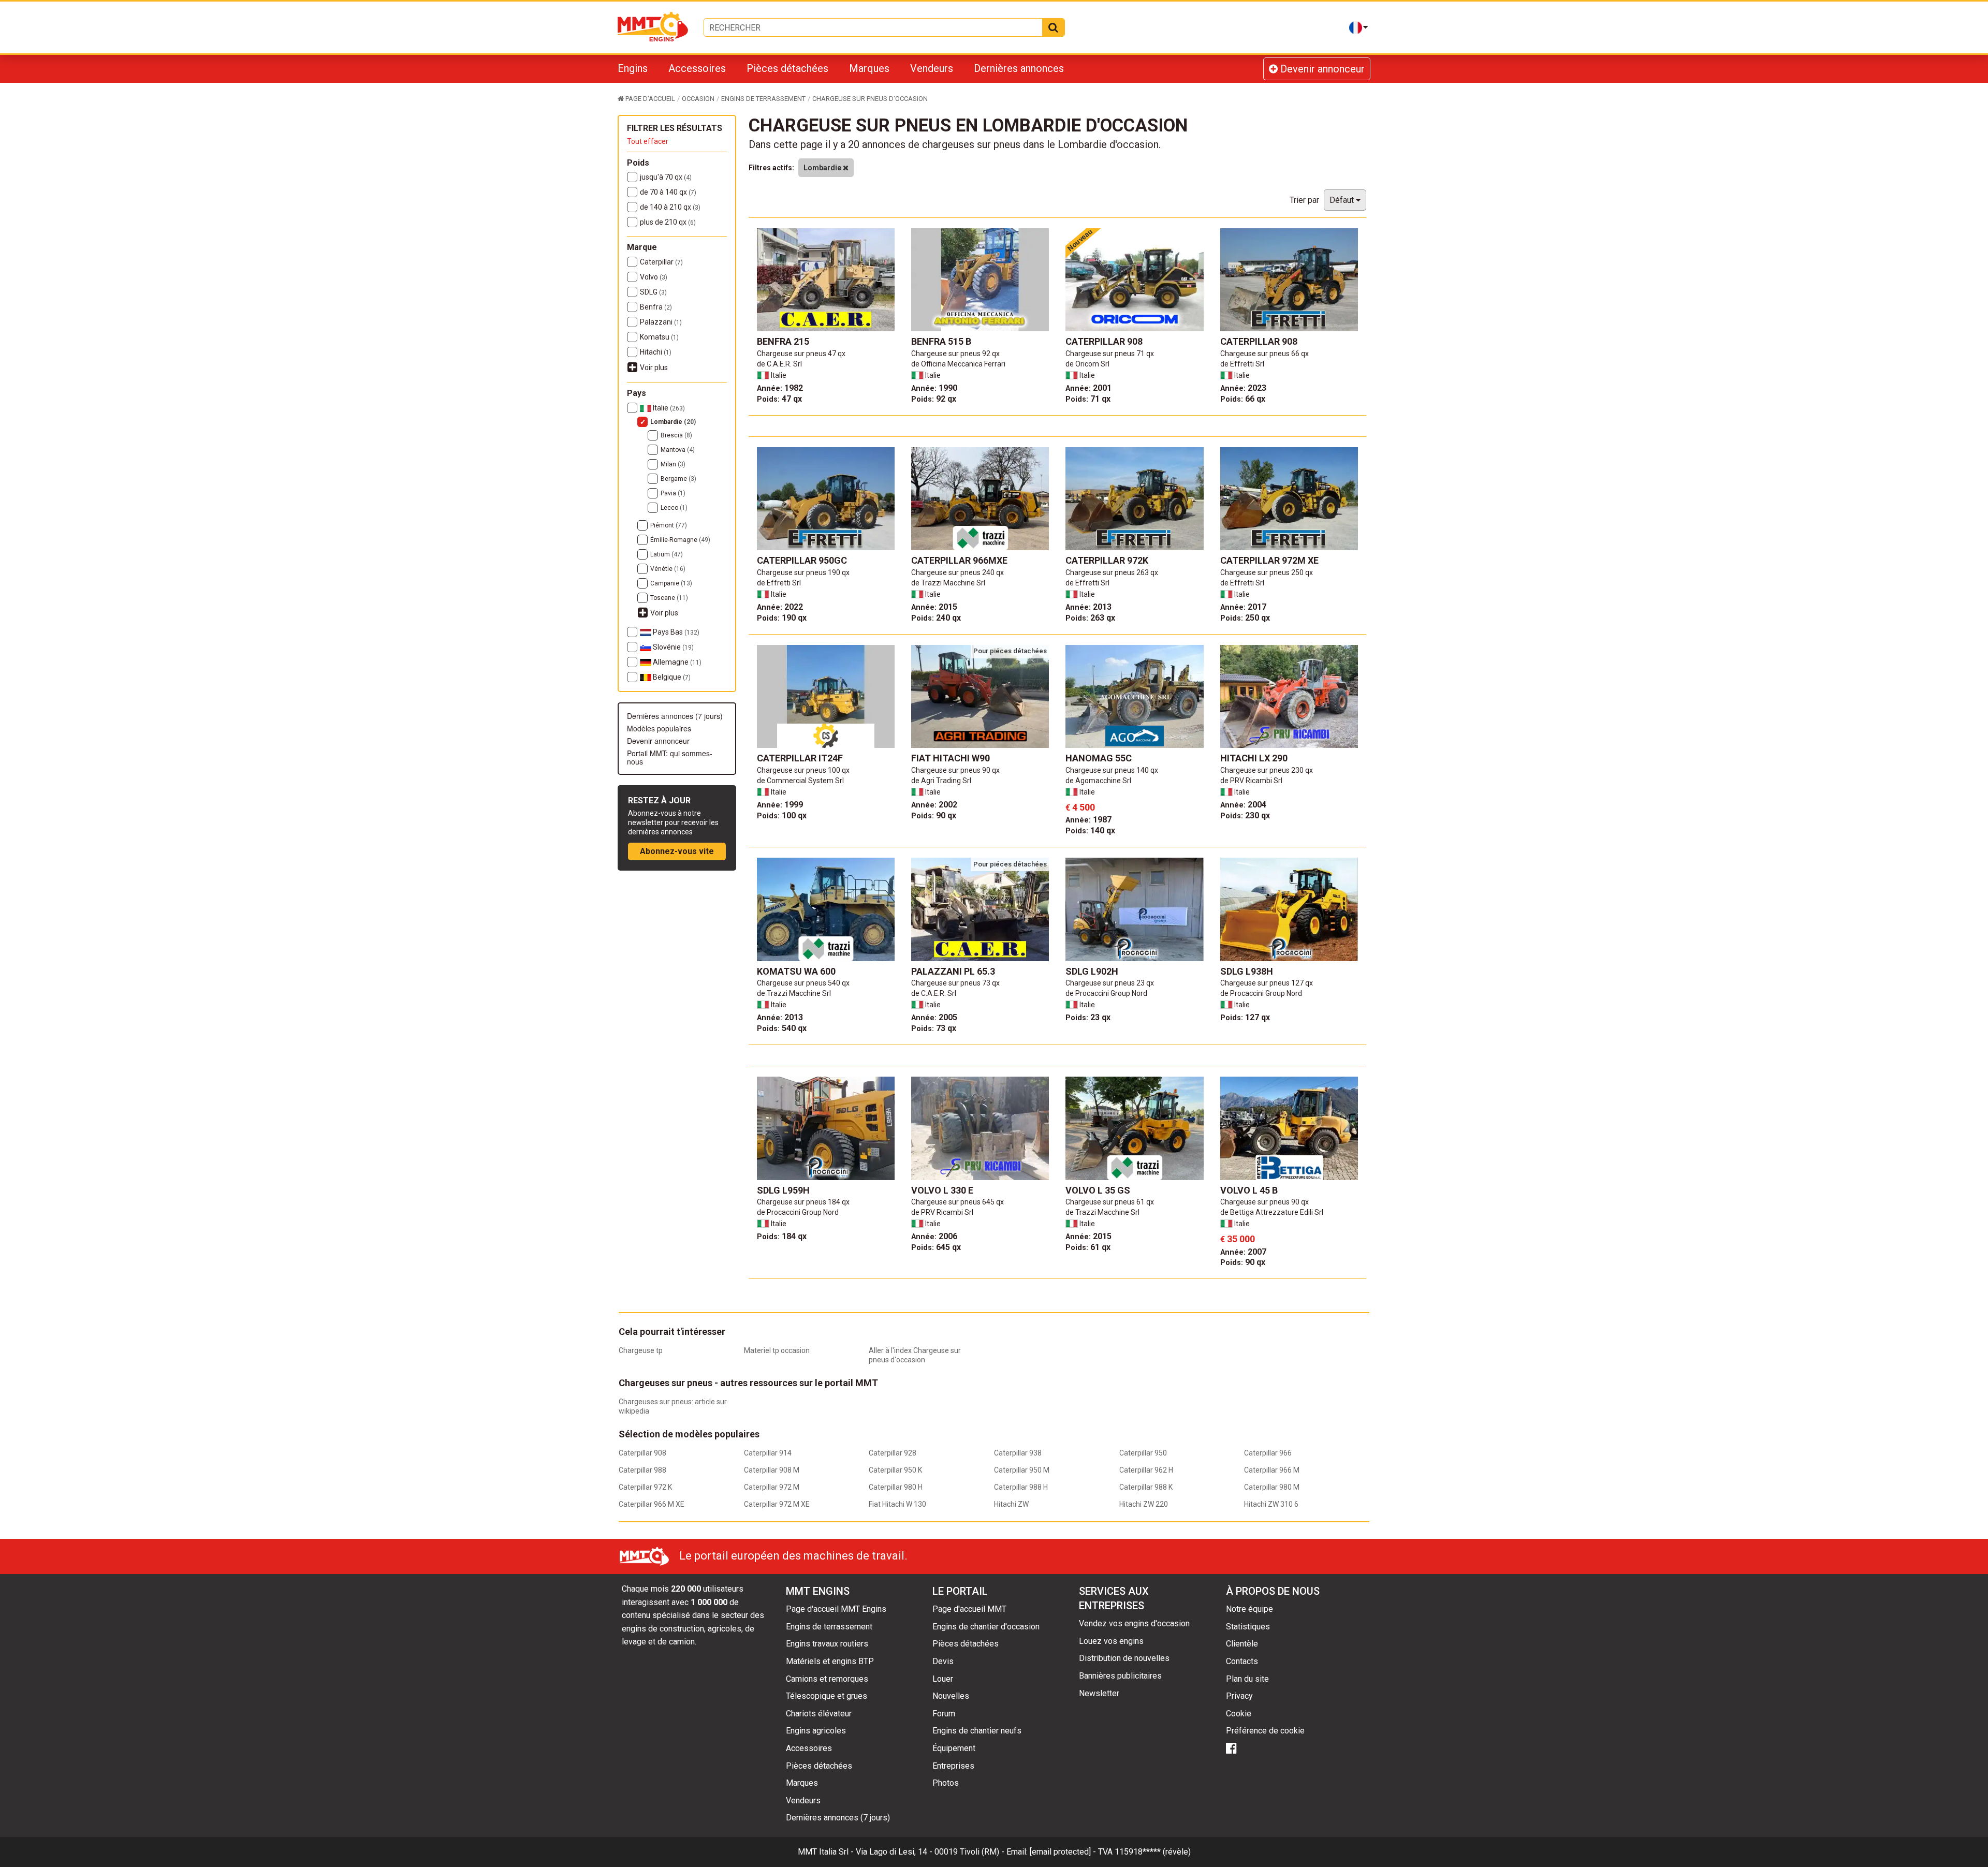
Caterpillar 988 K (1146, 1487)
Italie (668, 408)
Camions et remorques (827, 1679)
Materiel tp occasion (777, 1350)
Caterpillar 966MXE (959, 560)
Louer (943, 1679)
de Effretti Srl (1242, 364)
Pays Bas (675, 632)
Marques (869, 68)
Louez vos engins (1111, 1641)
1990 (934, 388)
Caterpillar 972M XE (1269, 560)
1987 (1088, 820)
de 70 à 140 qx (668, 192)
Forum (944, 1714)
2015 (934, 607)
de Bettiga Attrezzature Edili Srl (1272, 1212)
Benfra (656, 307)
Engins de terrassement (829, 1627)
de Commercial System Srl (800, 781)
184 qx (782, 1236)
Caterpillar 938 (1018, 1453)
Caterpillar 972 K (645, 1487)
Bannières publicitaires (1120, 1676)
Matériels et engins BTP (830, 1661)
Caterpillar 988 (642, 1470)
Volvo (654, 277)
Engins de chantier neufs (977, 1731)
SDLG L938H (1247, 971)
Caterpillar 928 (893, 1453)
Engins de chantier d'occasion (986, 1627)
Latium (667, 554)
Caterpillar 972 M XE (777, 1504)
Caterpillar (661, 262)
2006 (934, 1236)
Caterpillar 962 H (1146, 1470)
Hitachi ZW (1011, 1504)
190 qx (782, 618)
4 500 (1080, 807)
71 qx (1088, 399)
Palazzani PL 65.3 (953, 971)
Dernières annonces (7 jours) (675, 716)
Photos (946, 1783)
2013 (1088, 607)
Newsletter (1099, 1693)
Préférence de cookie (1265, 1731)
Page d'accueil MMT (969, 1609)
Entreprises (953, 1766)
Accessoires (697, 68)
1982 (780, 388)
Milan (673, 464)
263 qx (1090, 618)
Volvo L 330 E (942, 1190)
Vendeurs (932, 68)
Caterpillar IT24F (800, 758)
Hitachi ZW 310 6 (1271, 1504)
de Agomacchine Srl (1098, 781)
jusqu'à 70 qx (666, 177)
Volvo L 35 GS (1098, 1190)
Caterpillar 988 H (1021, 1487)
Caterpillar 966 (1268, 1453)
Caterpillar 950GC (802, 560)
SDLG (653, 292)
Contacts (1242, 1661)
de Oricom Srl (1087, 364)
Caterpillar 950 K (895, 1470)
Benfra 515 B (941, 341)
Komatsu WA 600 (796, 971)
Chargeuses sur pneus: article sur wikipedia (673, 1406)
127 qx (1245, 1017)
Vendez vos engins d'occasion (1134, 1623)
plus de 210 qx (668, 222)
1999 (780, 805)
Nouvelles (951, 1696)
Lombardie (673, 422)
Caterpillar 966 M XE (652, 1504)
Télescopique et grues (827, 1696)
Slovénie (673, 647)
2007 (1243, 1252)
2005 (934, 1017)
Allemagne (676, 662)
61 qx (1088, 1247)
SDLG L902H (1092, 971)
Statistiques (1248, 1627)
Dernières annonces (1019, 68)
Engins (633, 68)
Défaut (1343, 200)
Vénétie (668, 569)
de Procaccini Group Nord (1106, 993)
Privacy (1239, 1696)
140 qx (1090, 830)
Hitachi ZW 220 (1144, 1504)
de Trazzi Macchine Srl (948, 583)
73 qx (934, 1028)
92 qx (934, 399)
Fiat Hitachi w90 (951, 758)
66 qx (1243, 399)
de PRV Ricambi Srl (1251, 781)
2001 (1088, 388)
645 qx (936, 1247)
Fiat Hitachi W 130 (897, 1504)
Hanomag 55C (1099, 758)
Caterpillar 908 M (772, 1470)
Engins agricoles (816, 1731)
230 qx (1245, 815)
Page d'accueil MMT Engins (836, 1609)
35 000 (1238, 1239)
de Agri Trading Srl (941, 781)
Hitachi (656, 352)
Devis (943, 1661)
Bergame (678, 479)
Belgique (671, 677)
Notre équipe (1249, 1609)
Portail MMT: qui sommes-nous (670, 757)
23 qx (1088, 1017)
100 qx (782, 815)
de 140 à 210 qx (670, 207)
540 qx (782, 1028)
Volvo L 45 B (1249, 1190)
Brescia (676, 435)
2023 (1243, 388)
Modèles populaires (659, 728)
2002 (934, 805)
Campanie (671, 583)
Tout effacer (648, 141)
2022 (780, 607)
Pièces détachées (787, 68)
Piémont (669, 525)
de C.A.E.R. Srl (779, 364)
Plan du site (1247, 1679)
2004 (1243, 805)
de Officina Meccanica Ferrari (958, 364)
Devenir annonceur (1321, 69)
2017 (1243, 607)
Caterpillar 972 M (772, 1487)
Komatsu (659, 337)
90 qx (934, 815)
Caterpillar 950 (1143, 1453)
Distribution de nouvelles (1124, 1658)
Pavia (673, 493)
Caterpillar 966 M (1272, 1470)
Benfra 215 (783, 341)
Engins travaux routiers (827, 1644)
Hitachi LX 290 (1254, 758)
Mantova (678, 450)
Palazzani (661, 322)
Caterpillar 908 (1104, 341)
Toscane (669, 598)
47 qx (779, 399)
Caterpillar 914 (768, 1453)
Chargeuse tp (641, 1350)
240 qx (936, 618)
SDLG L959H (783, 1190)
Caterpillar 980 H (896, 1487)
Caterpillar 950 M (1022, 1470)
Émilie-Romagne (680, 540)
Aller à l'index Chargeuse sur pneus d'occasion (915, 1355)
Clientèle (1242, 1644)
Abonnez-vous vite (677, 851)
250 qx (1245, 618)
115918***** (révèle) (1153, 1852)
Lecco (674, 508)
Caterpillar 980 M (1272, 1487)
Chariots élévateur (819, 1714)
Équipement (954, 1748)
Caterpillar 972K (1107, 560)
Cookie (1239, 1714)
